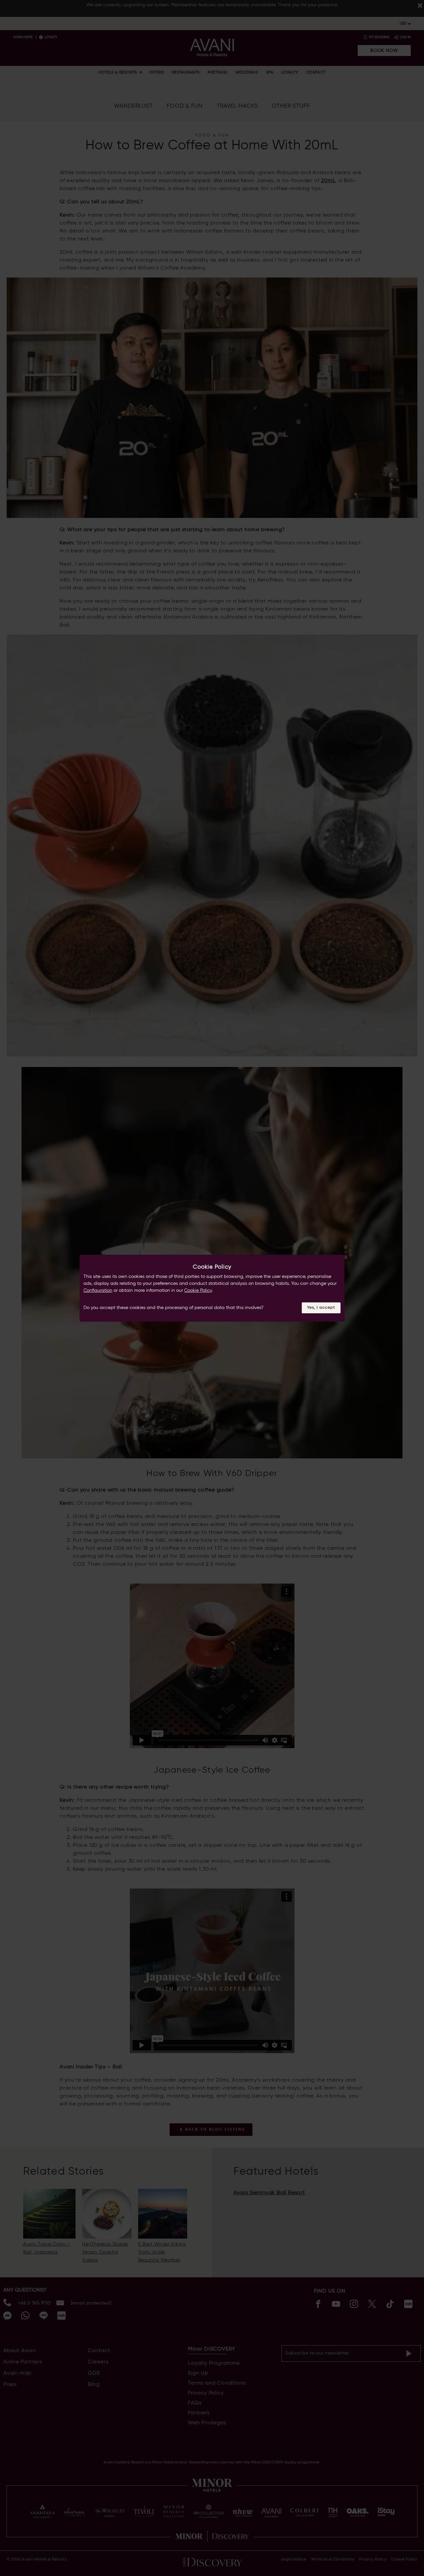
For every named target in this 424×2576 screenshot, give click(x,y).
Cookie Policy (198, 1290)
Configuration (98, 1290)
